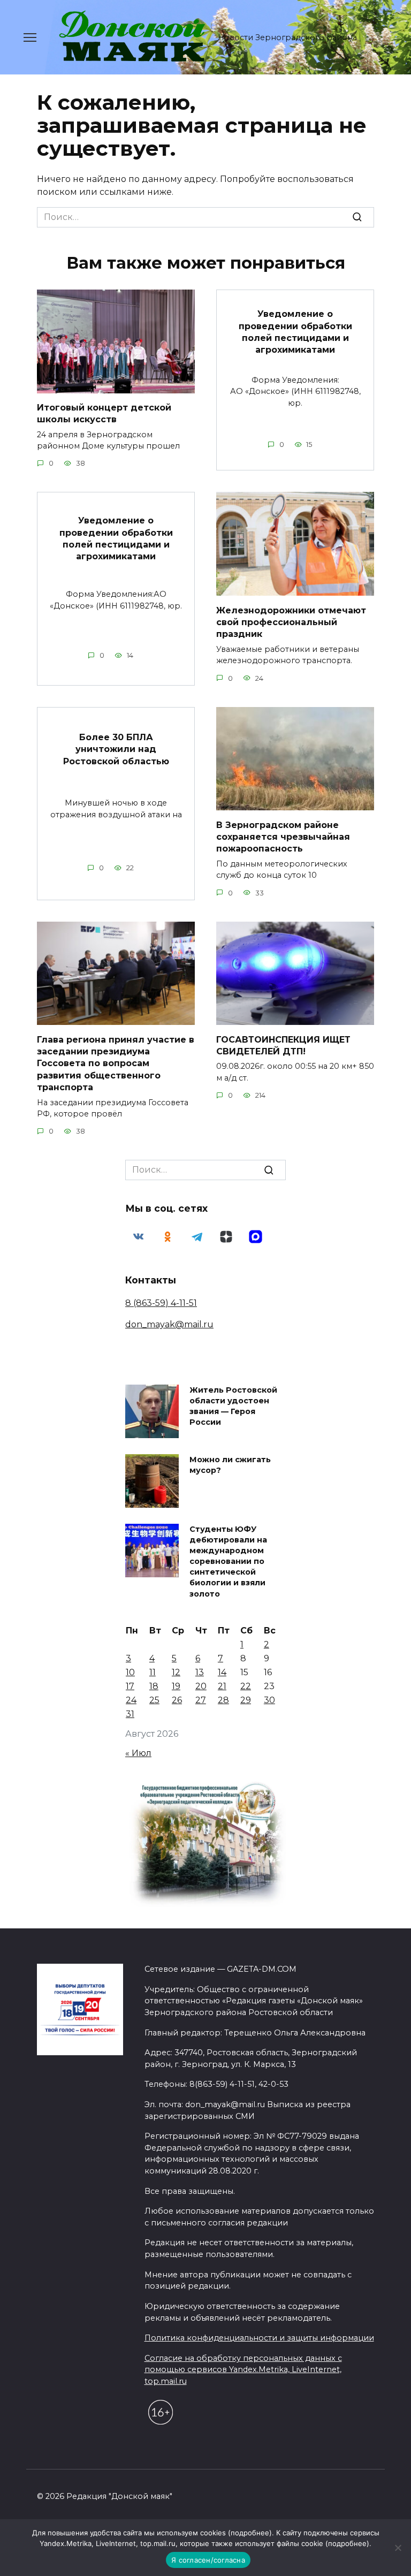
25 (154, 1700)
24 (131, 1700)
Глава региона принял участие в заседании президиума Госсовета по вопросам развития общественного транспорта (116, 1063)
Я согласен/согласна (208, 2560)
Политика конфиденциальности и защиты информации (259, 2338)
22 (246, 1686)
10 (130, 1672)
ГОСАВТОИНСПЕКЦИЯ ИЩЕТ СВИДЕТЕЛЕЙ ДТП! (283, 1045)
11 (153, 1672)
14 (222, 1672)
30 (269, 1700)
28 (223, 1700)
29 (246, 1700)
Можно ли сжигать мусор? (230, 1465)
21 (222, 1686)
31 (130, 1714)
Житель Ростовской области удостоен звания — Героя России (233, 1406)
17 (130, 1686)
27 (201, 1700)
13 (200, 1672)
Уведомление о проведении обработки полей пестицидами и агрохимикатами (295, 332)
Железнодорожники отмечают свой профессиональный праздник (291, 622)
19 (176, 1686)
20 (201, 1686)
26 (177, 1700)
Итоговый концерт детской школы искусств (104, 413)
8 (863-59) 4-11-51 (161, 1303)
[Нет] (398, 2548)
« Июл (138, 1753)
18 (154, 1686)
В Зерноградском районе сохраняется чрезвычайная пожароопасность (283, 837)
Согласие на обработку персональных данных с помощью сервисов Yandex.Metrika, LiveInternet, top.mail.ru (243, 2370)
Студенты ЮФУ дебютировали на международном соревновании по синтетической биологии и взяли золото (228, 1561)
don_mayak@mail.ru (169, 1324)
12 (176, 1672)
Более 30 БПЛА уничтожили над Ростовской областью (116, 749)
